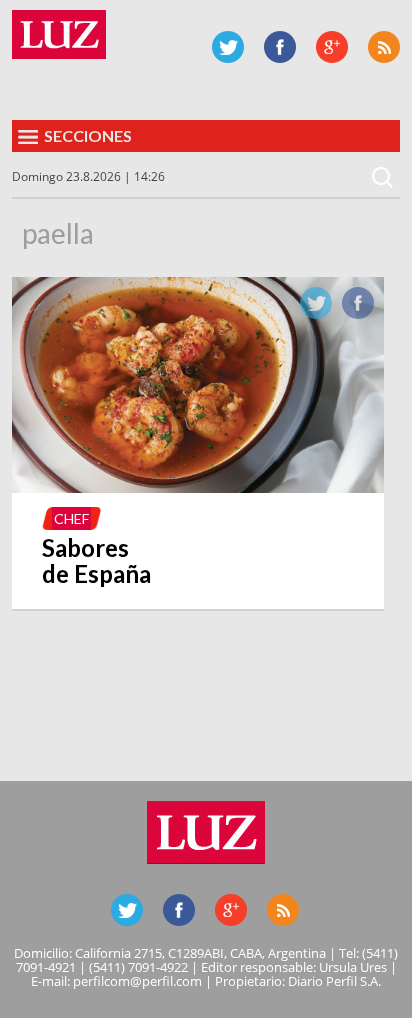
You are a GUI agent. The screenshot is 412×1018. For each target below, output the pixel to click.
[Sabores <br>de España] (198, 487)
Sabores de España (96, 560)
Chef (71, 518)
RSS (384, 47)
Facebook (280, 47)
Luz (59, 34)
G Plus (332, 47)
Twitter (228, 47)
